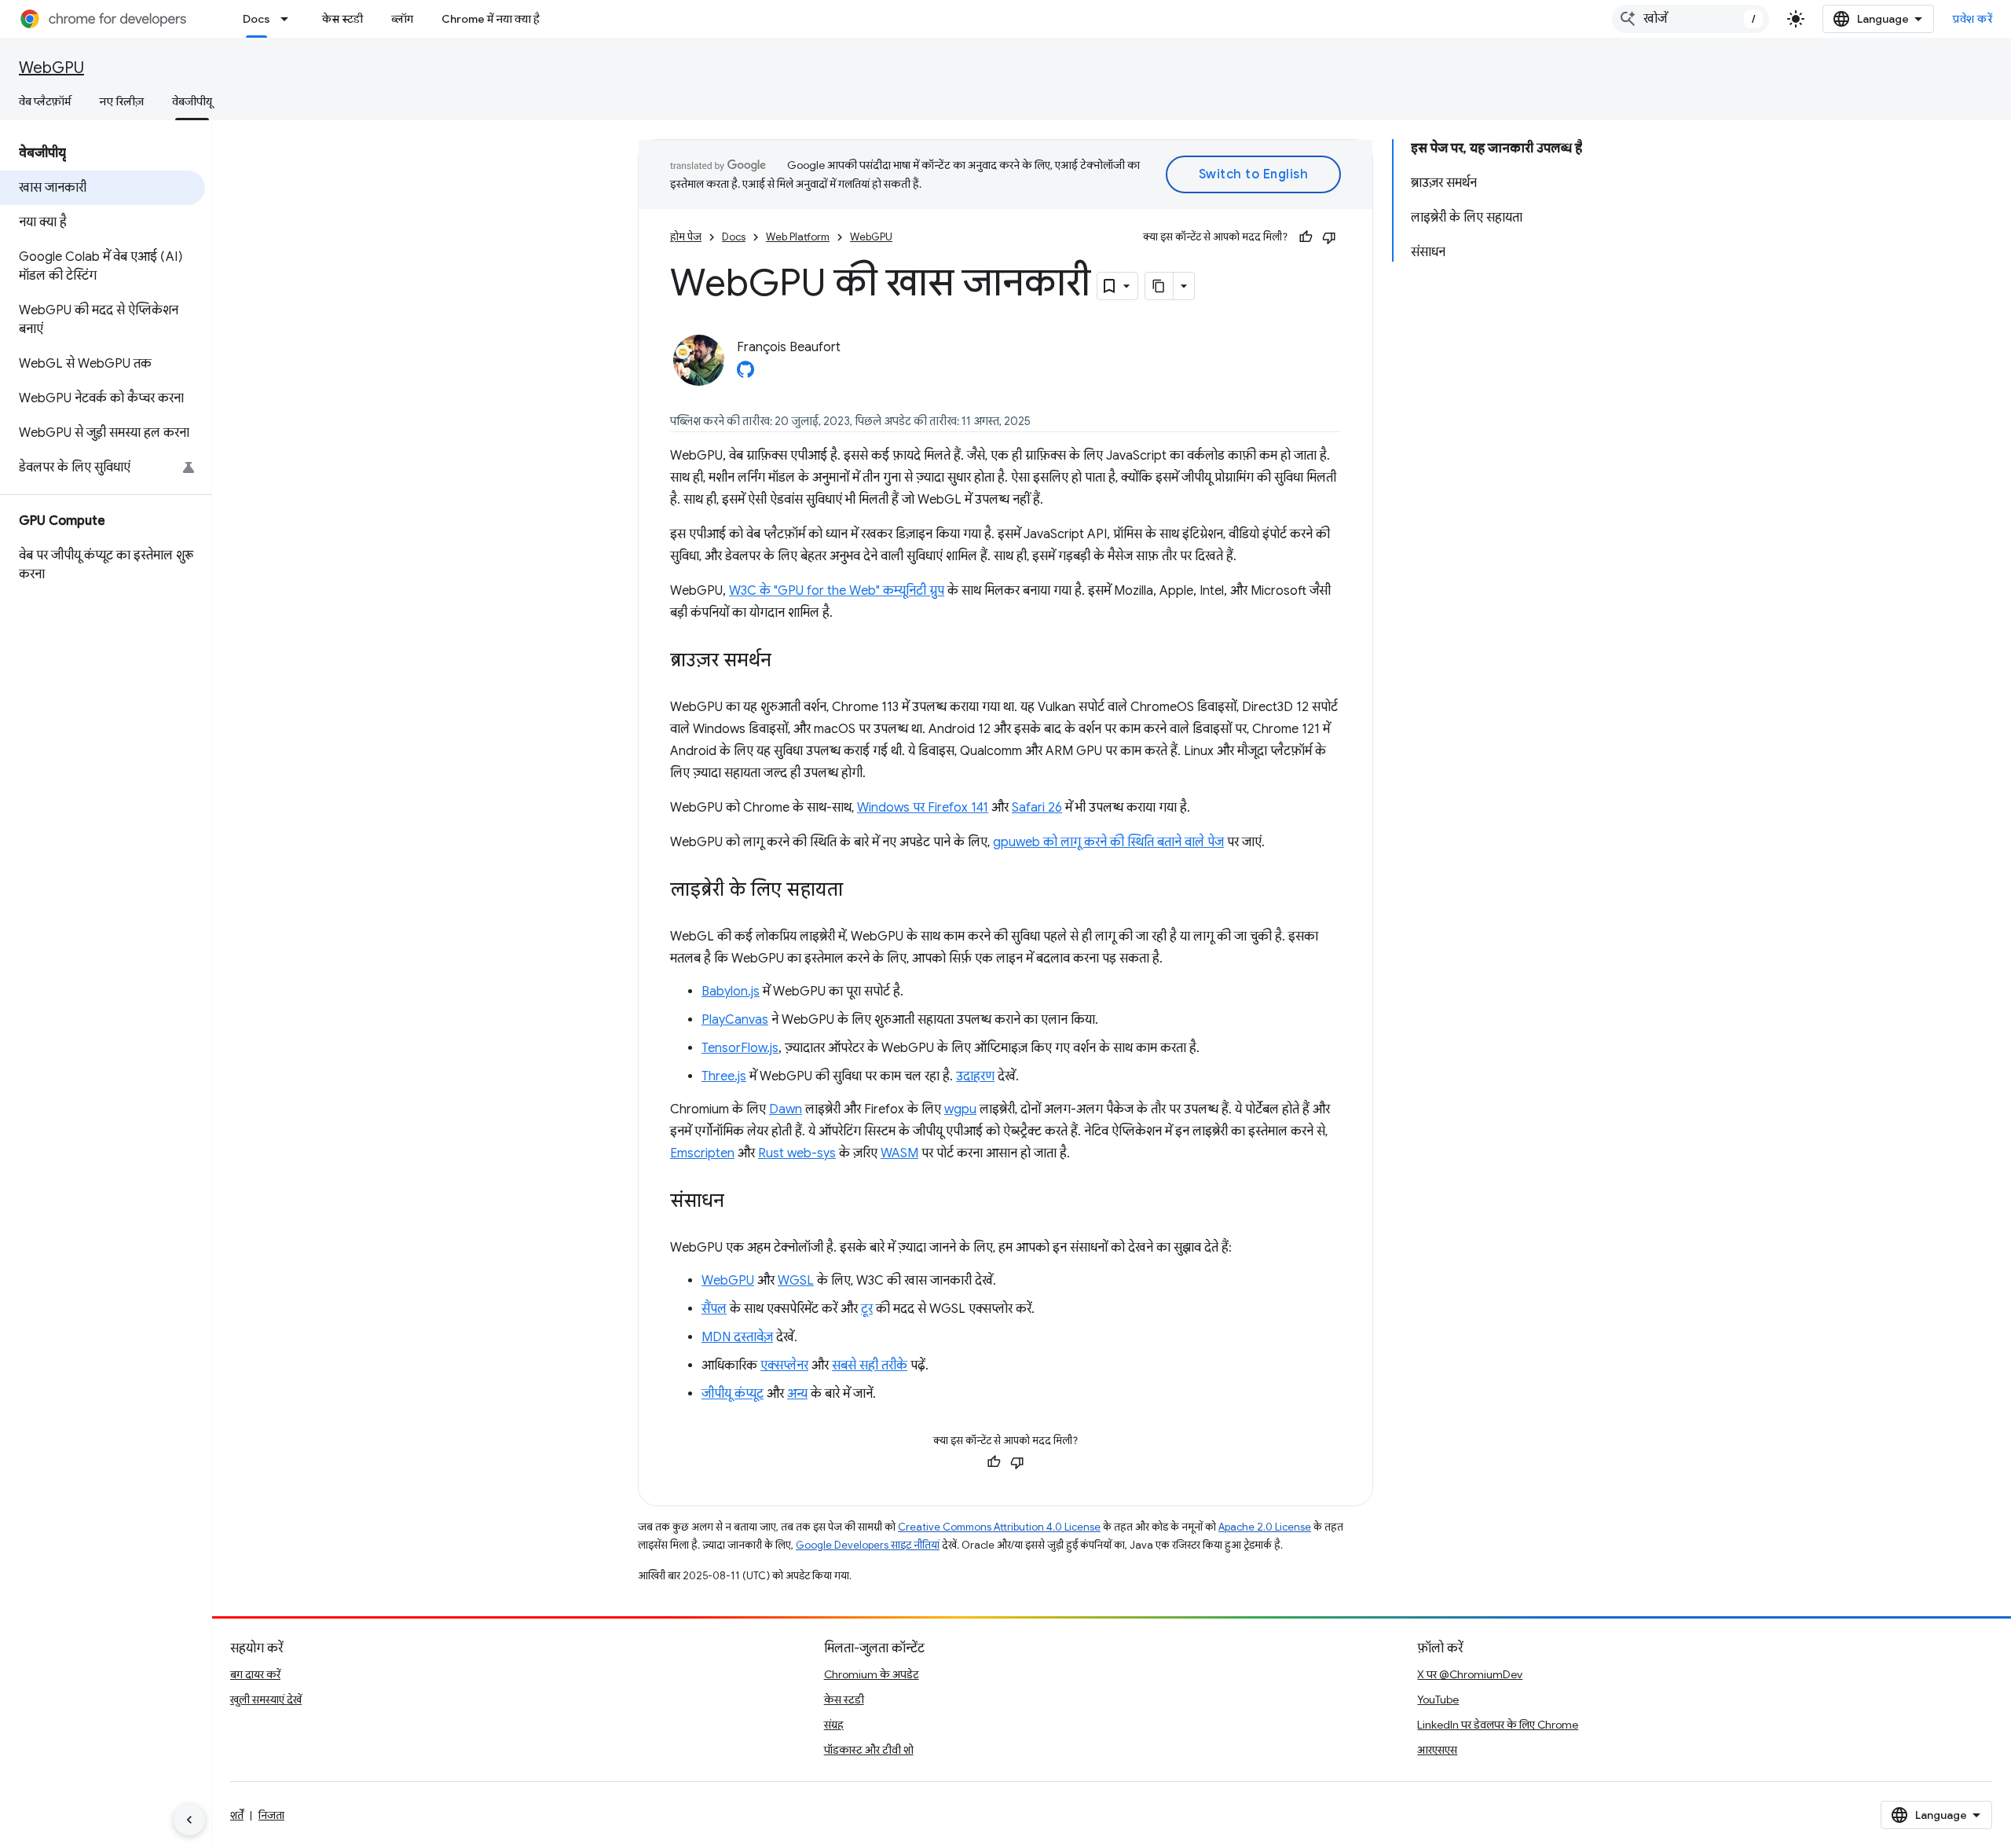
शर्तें (237, 1815)
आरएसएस (1437, 1750)
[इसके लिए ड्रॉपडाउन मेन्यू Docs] (289, 19)
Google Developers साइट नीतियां (868, 1545)
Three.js (724, 1076)
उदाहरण (975, 1076)
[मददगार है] (1306, 237)
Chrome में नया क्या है (491, 19)
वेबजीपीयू (192, 101)
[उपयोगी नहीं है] (1329, 237)
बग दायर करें (255, 1674)
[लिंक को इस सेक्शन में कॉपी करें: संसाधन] (740, 1202)
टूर (867, 1309)
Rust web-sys (797, 1153)
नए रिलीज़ (121, 101)
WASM (899, 1153)
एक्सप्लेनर (784, 1366)
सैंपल (714, 1309)
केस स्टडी (342, 19)
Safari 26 (1037, 808)
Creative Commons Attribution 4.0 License (999, 1527)
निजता (271, 1815)
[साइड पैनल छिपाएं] (189, 1820)
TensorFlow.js (740, 1048)
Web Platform (798, 237)
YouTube (1438, 1699)
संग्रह (834, 1725)
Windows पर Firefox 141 (923, 808)
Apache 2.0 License (1265, 1527)
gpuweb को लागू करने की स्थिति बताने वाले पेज (1108, 842)
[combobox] (1690, 19)
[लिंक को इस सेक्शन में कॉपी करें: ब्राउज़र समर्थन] (787, 662)
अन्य (797, 1394)
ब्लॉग (402, 19)
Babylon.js (731, 992)
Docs (256, 19)
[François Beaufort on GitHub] (745, 374)
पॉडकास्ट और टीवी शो (869, 1750)
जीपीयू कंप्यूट (733, 1394)
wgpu (960, 1109)
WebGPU (51, 68)
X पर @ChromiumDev (1470, 1674)
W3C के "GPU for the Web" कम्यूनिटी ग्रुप (837, 591)
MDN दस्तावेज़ (737, 1337)
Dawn (786, 1109)
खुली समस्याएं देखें (266, 1699)
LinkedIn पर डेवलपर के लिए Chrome (1498, 1725)
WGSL (796, 1281)
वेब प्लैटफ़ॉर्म (45, 101)
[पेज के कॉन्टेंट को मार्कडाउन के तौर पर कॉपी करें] (1159, 286)
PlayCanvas (735, 1020)
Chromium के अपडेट (872, 1674)
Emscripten (702, 1153)
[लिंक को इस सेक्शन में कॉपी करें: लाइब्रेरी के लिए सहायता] (859, 891)
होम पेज (686, 237)
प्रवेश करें (1973, 19)
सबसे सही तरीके (870, 1366)
